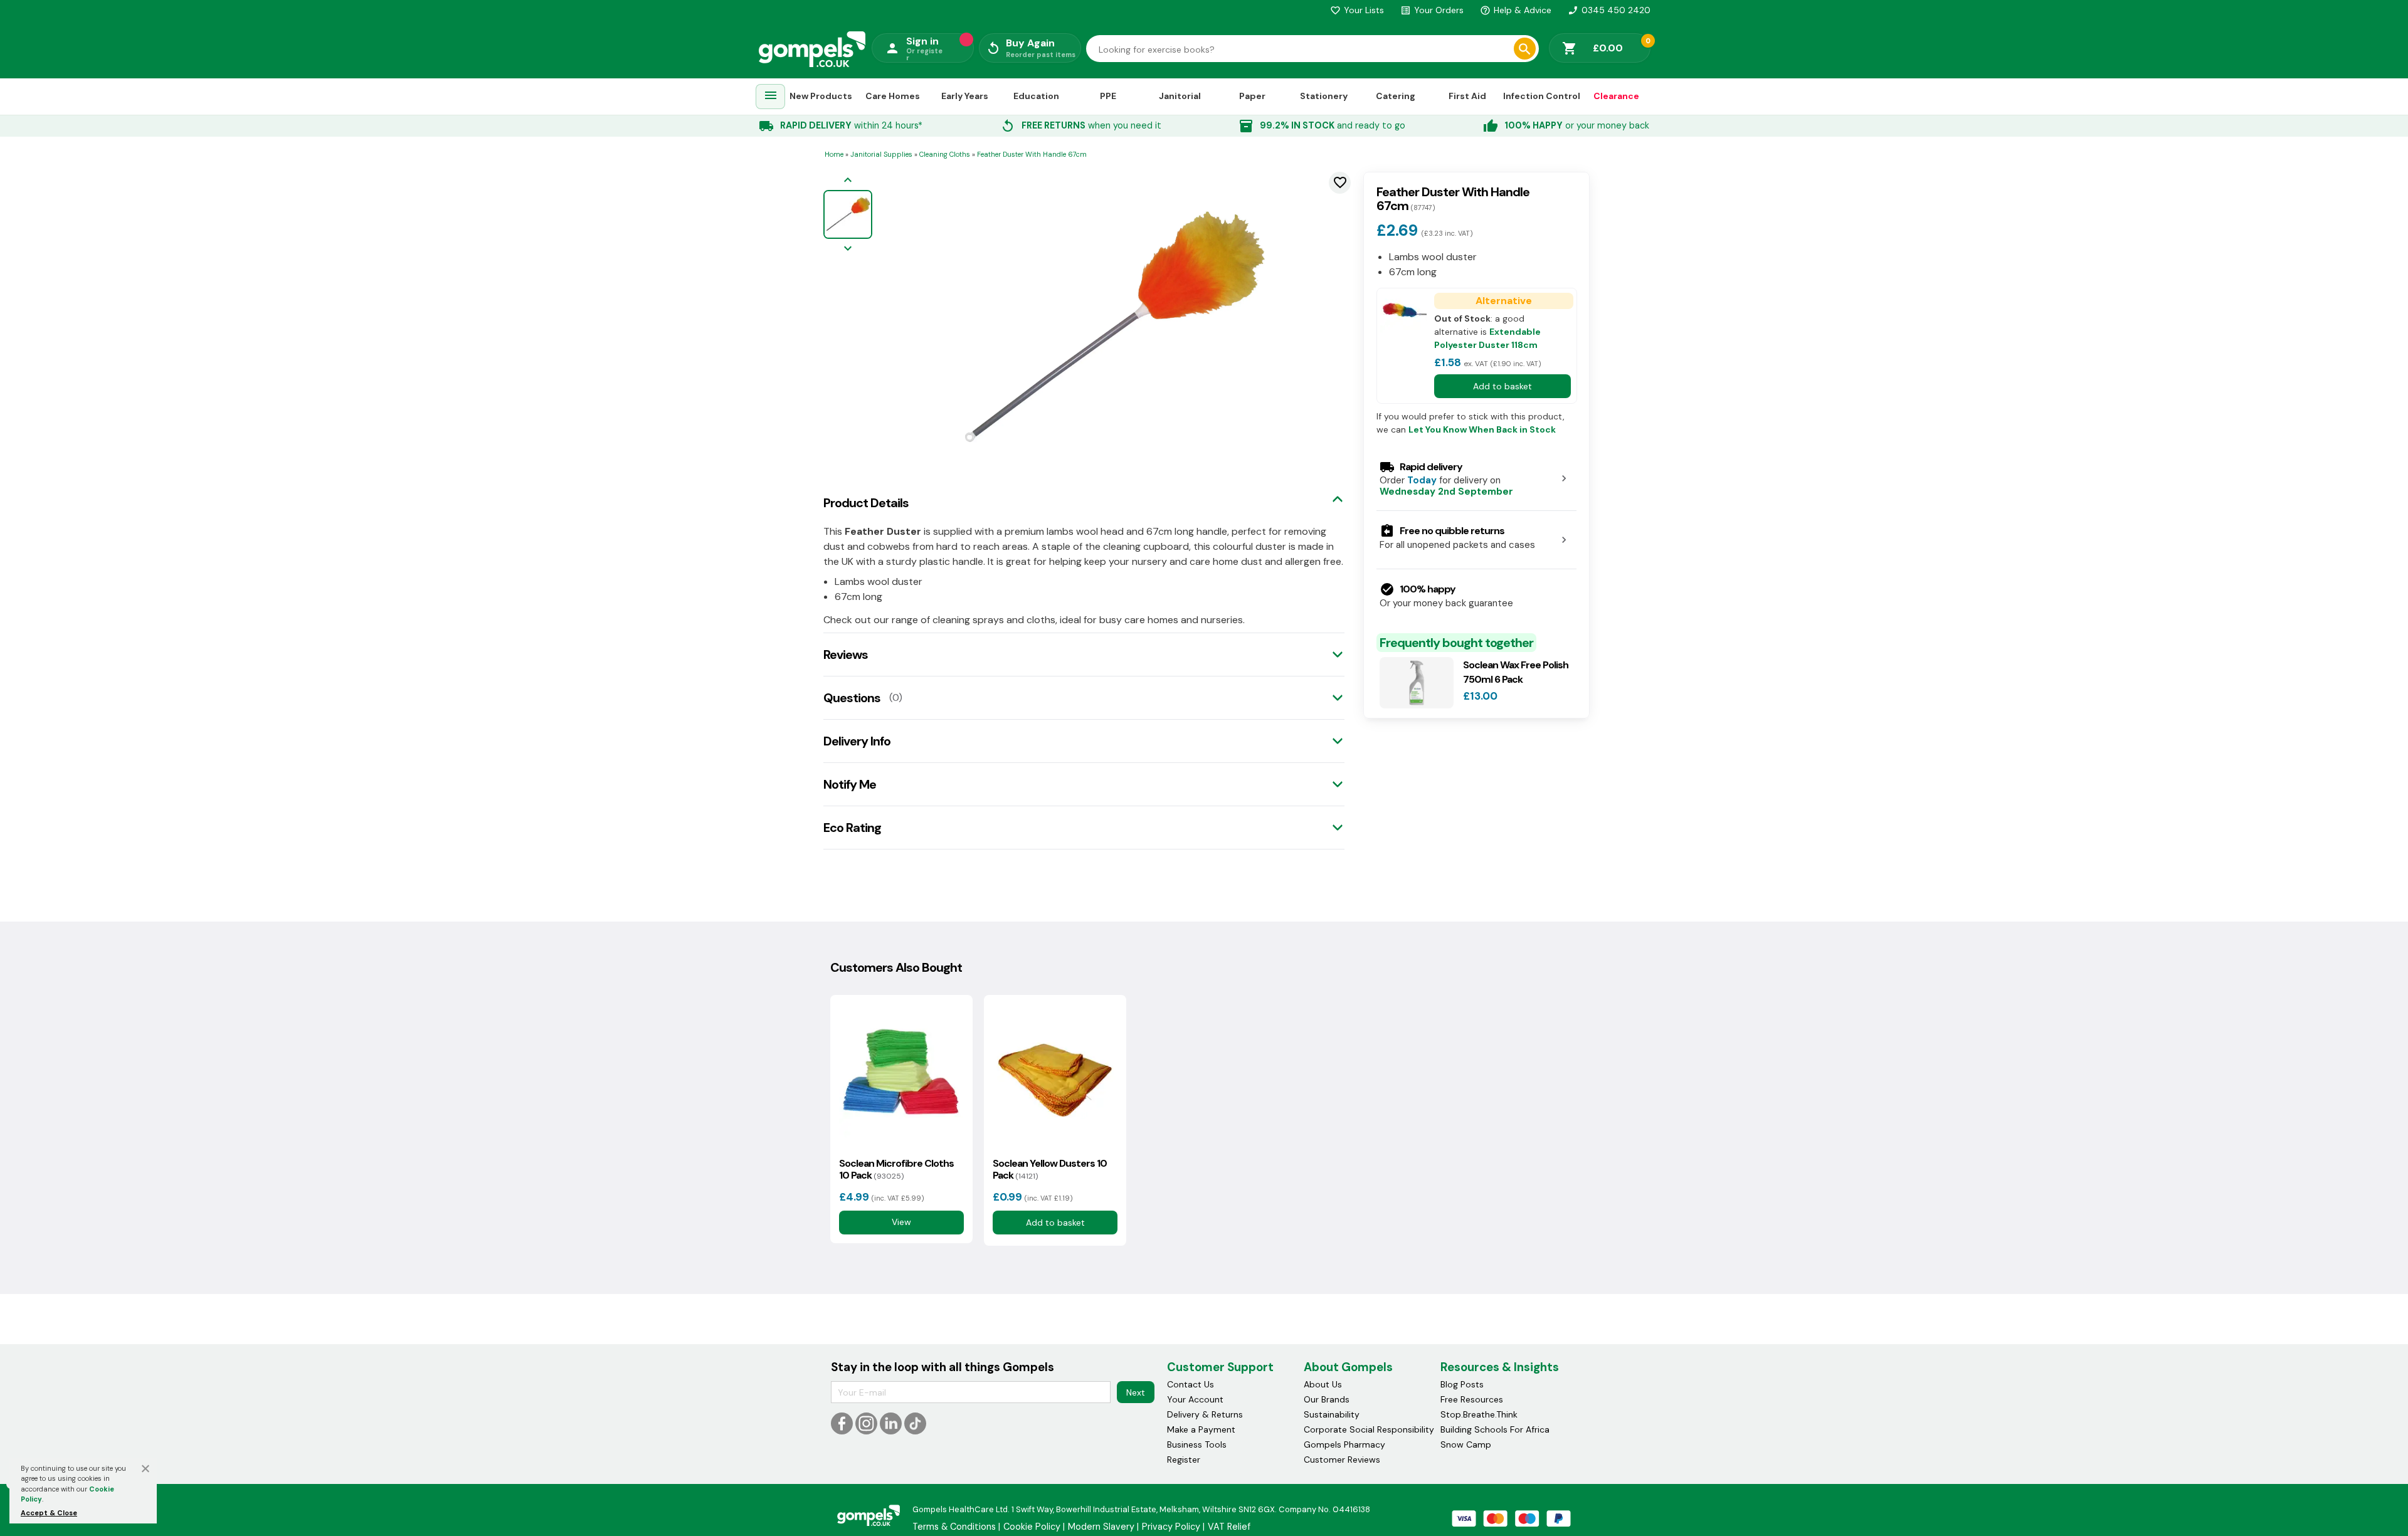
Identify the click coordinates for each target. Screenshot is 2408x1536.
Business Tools (1197, 1444)
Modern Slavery (1101, 1527)
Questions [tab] (852, 698)
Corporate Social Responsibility (1369, 1429)
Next (1136, 1392)
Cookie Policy (1032, 1527)
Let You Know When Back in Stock (1482, 429)
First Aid (1467, 96)
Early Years (965, 96)
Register (1184, 1460)
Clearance (1616, 96)
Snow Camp (1466, 1444)
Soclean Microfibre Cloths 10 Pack (896, 1169)
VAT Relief (1229, 1527)
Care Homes (893, 96)
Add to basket (1502, 386)
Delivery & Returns (1205, 1414)
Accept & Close (49, 1513)
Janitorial (1180, 96)
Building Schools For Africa (1495, 1429)
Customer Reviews (1342, 1460)
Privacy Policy (1171, 1527)
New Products (821, 96)
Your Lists (1357, 10)
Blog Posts (1462, 1384)
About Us (1323, 1384)
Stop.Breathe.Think (1479, 1414)
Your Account (1195, 1399)
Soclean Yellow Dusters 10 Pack (1050, 1169)
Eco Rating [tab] (852, 828)
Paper (1252, 96)
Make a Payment (1201, 1429)
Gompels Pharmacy (1344, 1444)
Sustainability (1332, 1414)
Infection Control (1542, 96)
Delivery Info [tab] (857, 741)
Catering (1396, 96)
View (901, 1222)
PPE (1108, 96)
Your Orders (1432, 10)
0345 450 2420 (1609, 10)
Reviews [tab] (846, 655)
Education (1036, 96)
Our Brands (1327, 1399)
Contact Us (1191, 1384)
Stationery (1324, 96)
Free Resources (1472, 1399)
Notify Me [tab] (850, 784)
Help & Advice (1516, 10)
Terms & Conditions (954, 1527)
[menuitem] (771, 97)
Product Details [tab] (866, 503)
